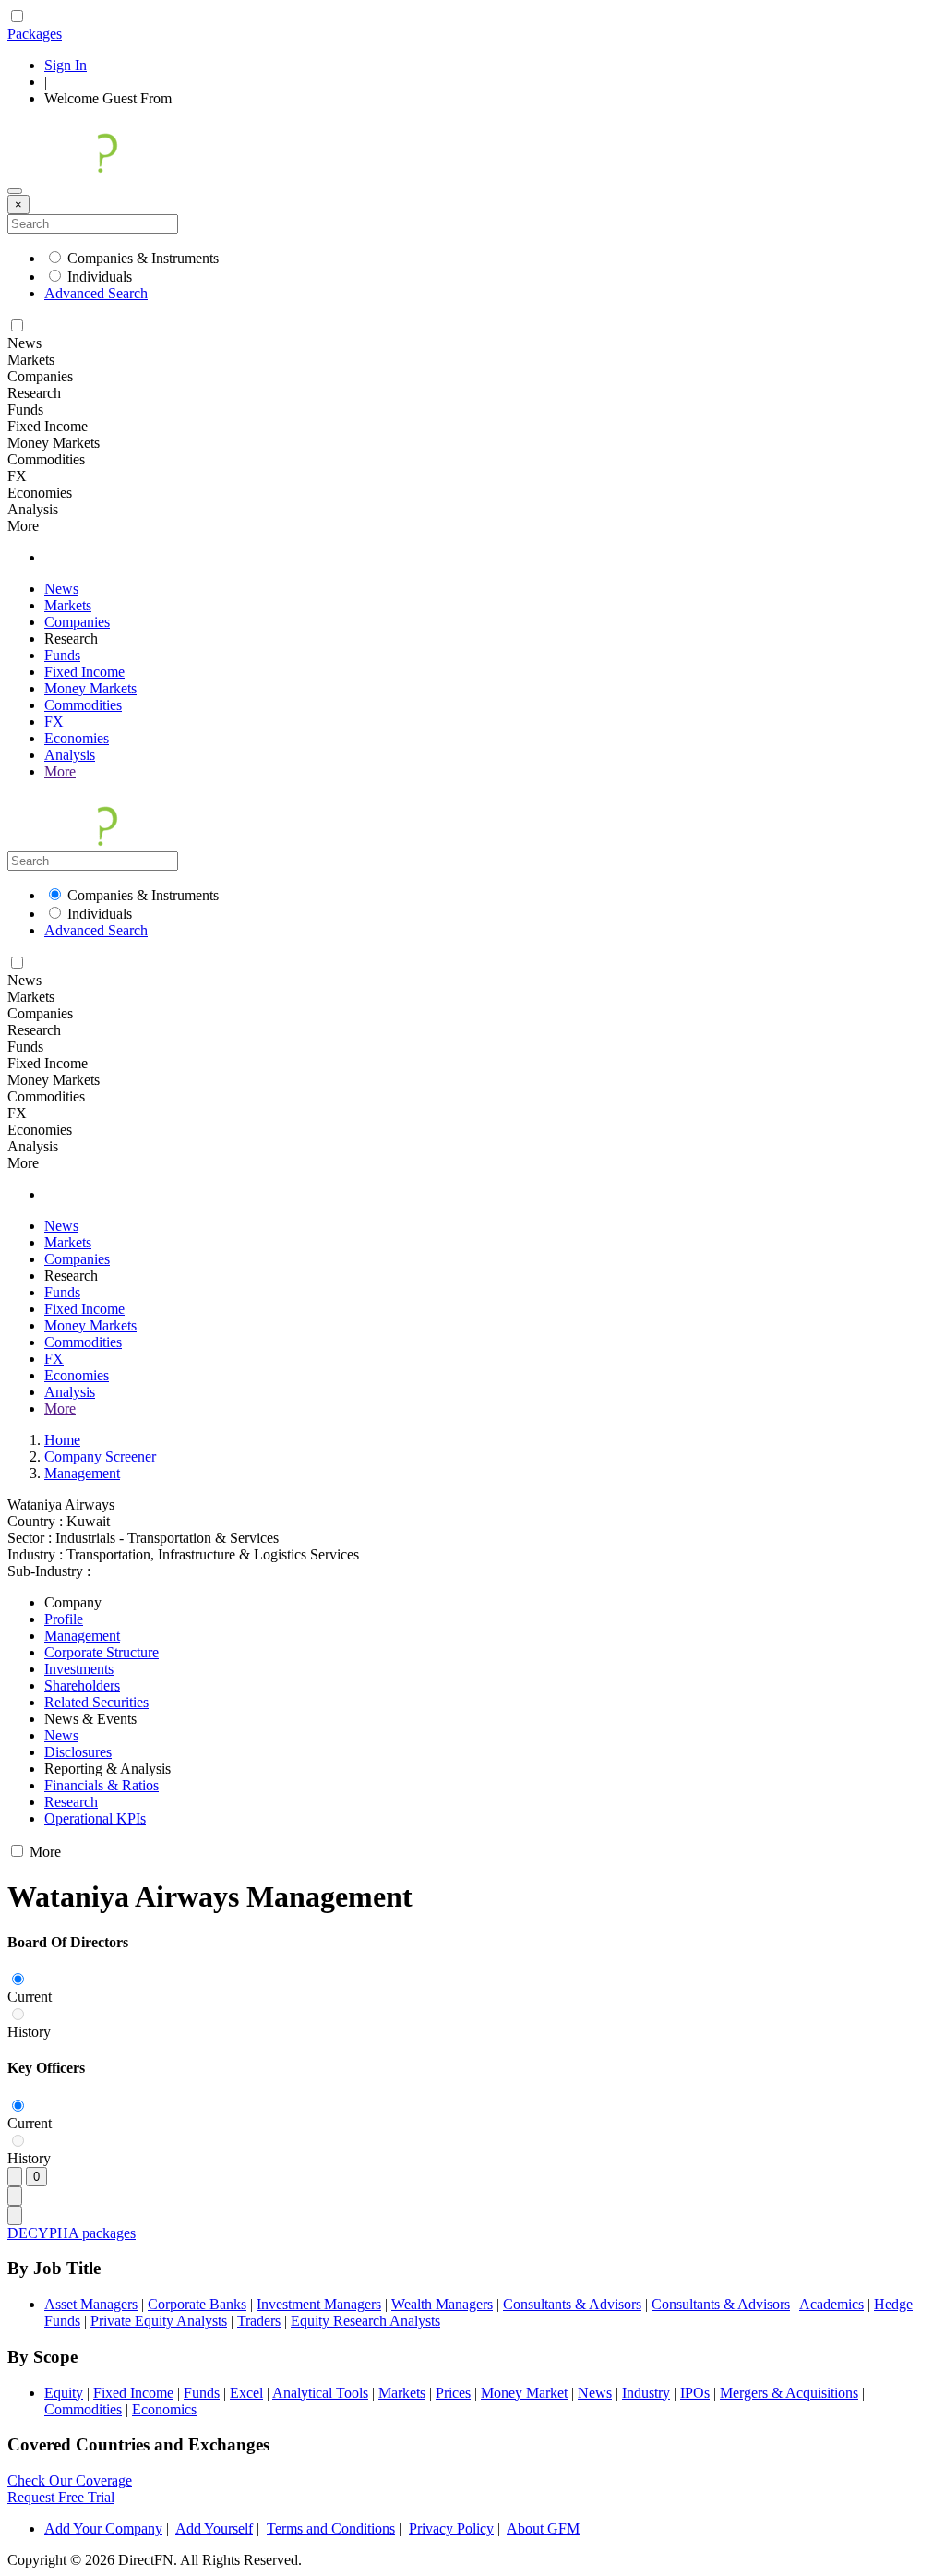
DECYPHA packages (72, 2233)
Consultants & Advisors (572, 2304)
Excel (246, 2393)
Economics (164, 2409)
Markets (68, 605)
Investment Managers (319, 2304)
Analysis (70, 755)
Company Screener (100, 1457)
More (60, 771)
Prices (453, 2393)
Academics (831, 2304)
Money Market (524, 2393)
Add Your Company (103, 2528)
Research (71, 1802)
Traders (259, 2321)
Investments (79, 1669)
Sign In (66, 65)
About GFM (543, 2528)
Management (82, 1473)
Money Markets (90, 688)
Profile (64, 1619)
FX (54, 722)
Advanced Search (96, 293)
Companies (77, 622)
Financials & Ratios (102, 1785)
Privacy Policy (451, 2528)
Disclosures (78, 1752)
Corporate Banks (197, 2304)
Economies (77, 738)
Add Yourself (214, 2528)
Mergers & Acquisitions (789, 2393)
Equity (64, 2393)
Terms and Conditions (331, 2528)
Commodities (83, 705)
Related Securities (96, 1702)
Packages (35, 34)
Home (62, 1440)
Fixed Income (84, 672)
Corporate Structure (102, 1652)
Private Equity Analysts (159, 2321)
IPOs (695, 2393)
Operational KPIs (95, 1818)
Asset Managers (91, 2304)
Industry (646, 2393)
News (61, 589)
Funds (62, 655)
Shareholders (82, 1685)
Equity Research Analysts (365, 2321)
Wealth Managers (442, 2304)
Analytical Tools (320, 2393)
